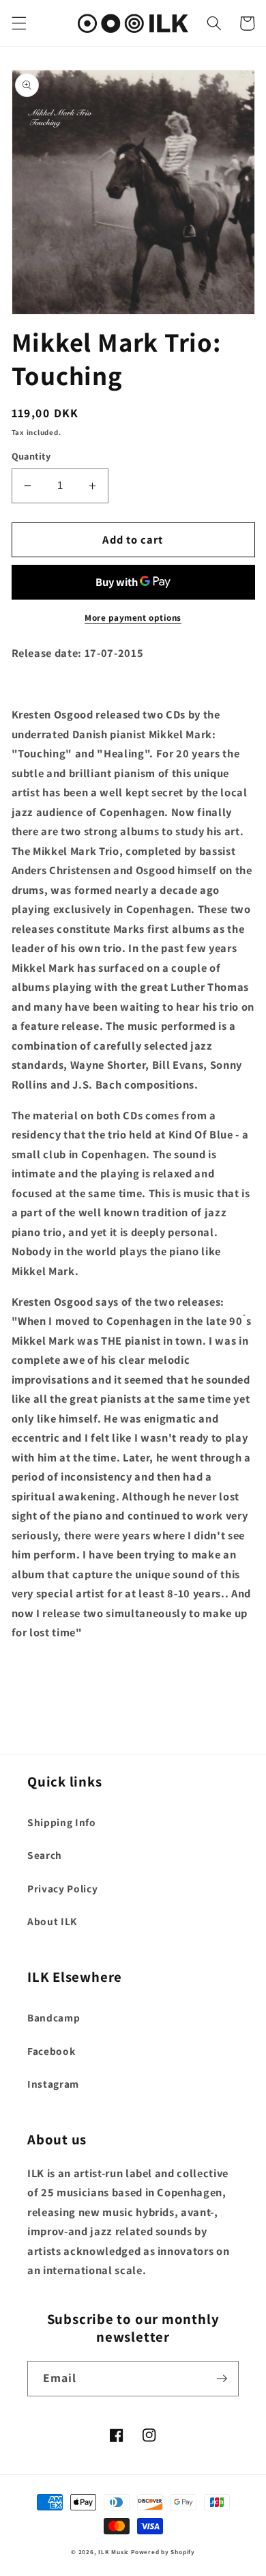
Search (45, 1855)
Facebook (51, 2051)
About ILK (52, 1921)
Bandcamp (54, 2017)
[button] (18, 23)
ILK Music (114, 2552)
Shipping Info (62, 1822)
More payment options (133, 618)
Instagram (53, 2084)
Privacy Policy (62, 1888)
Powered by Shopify (163, 2552)
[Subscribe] (222, 2379)
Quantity (31, 456)
